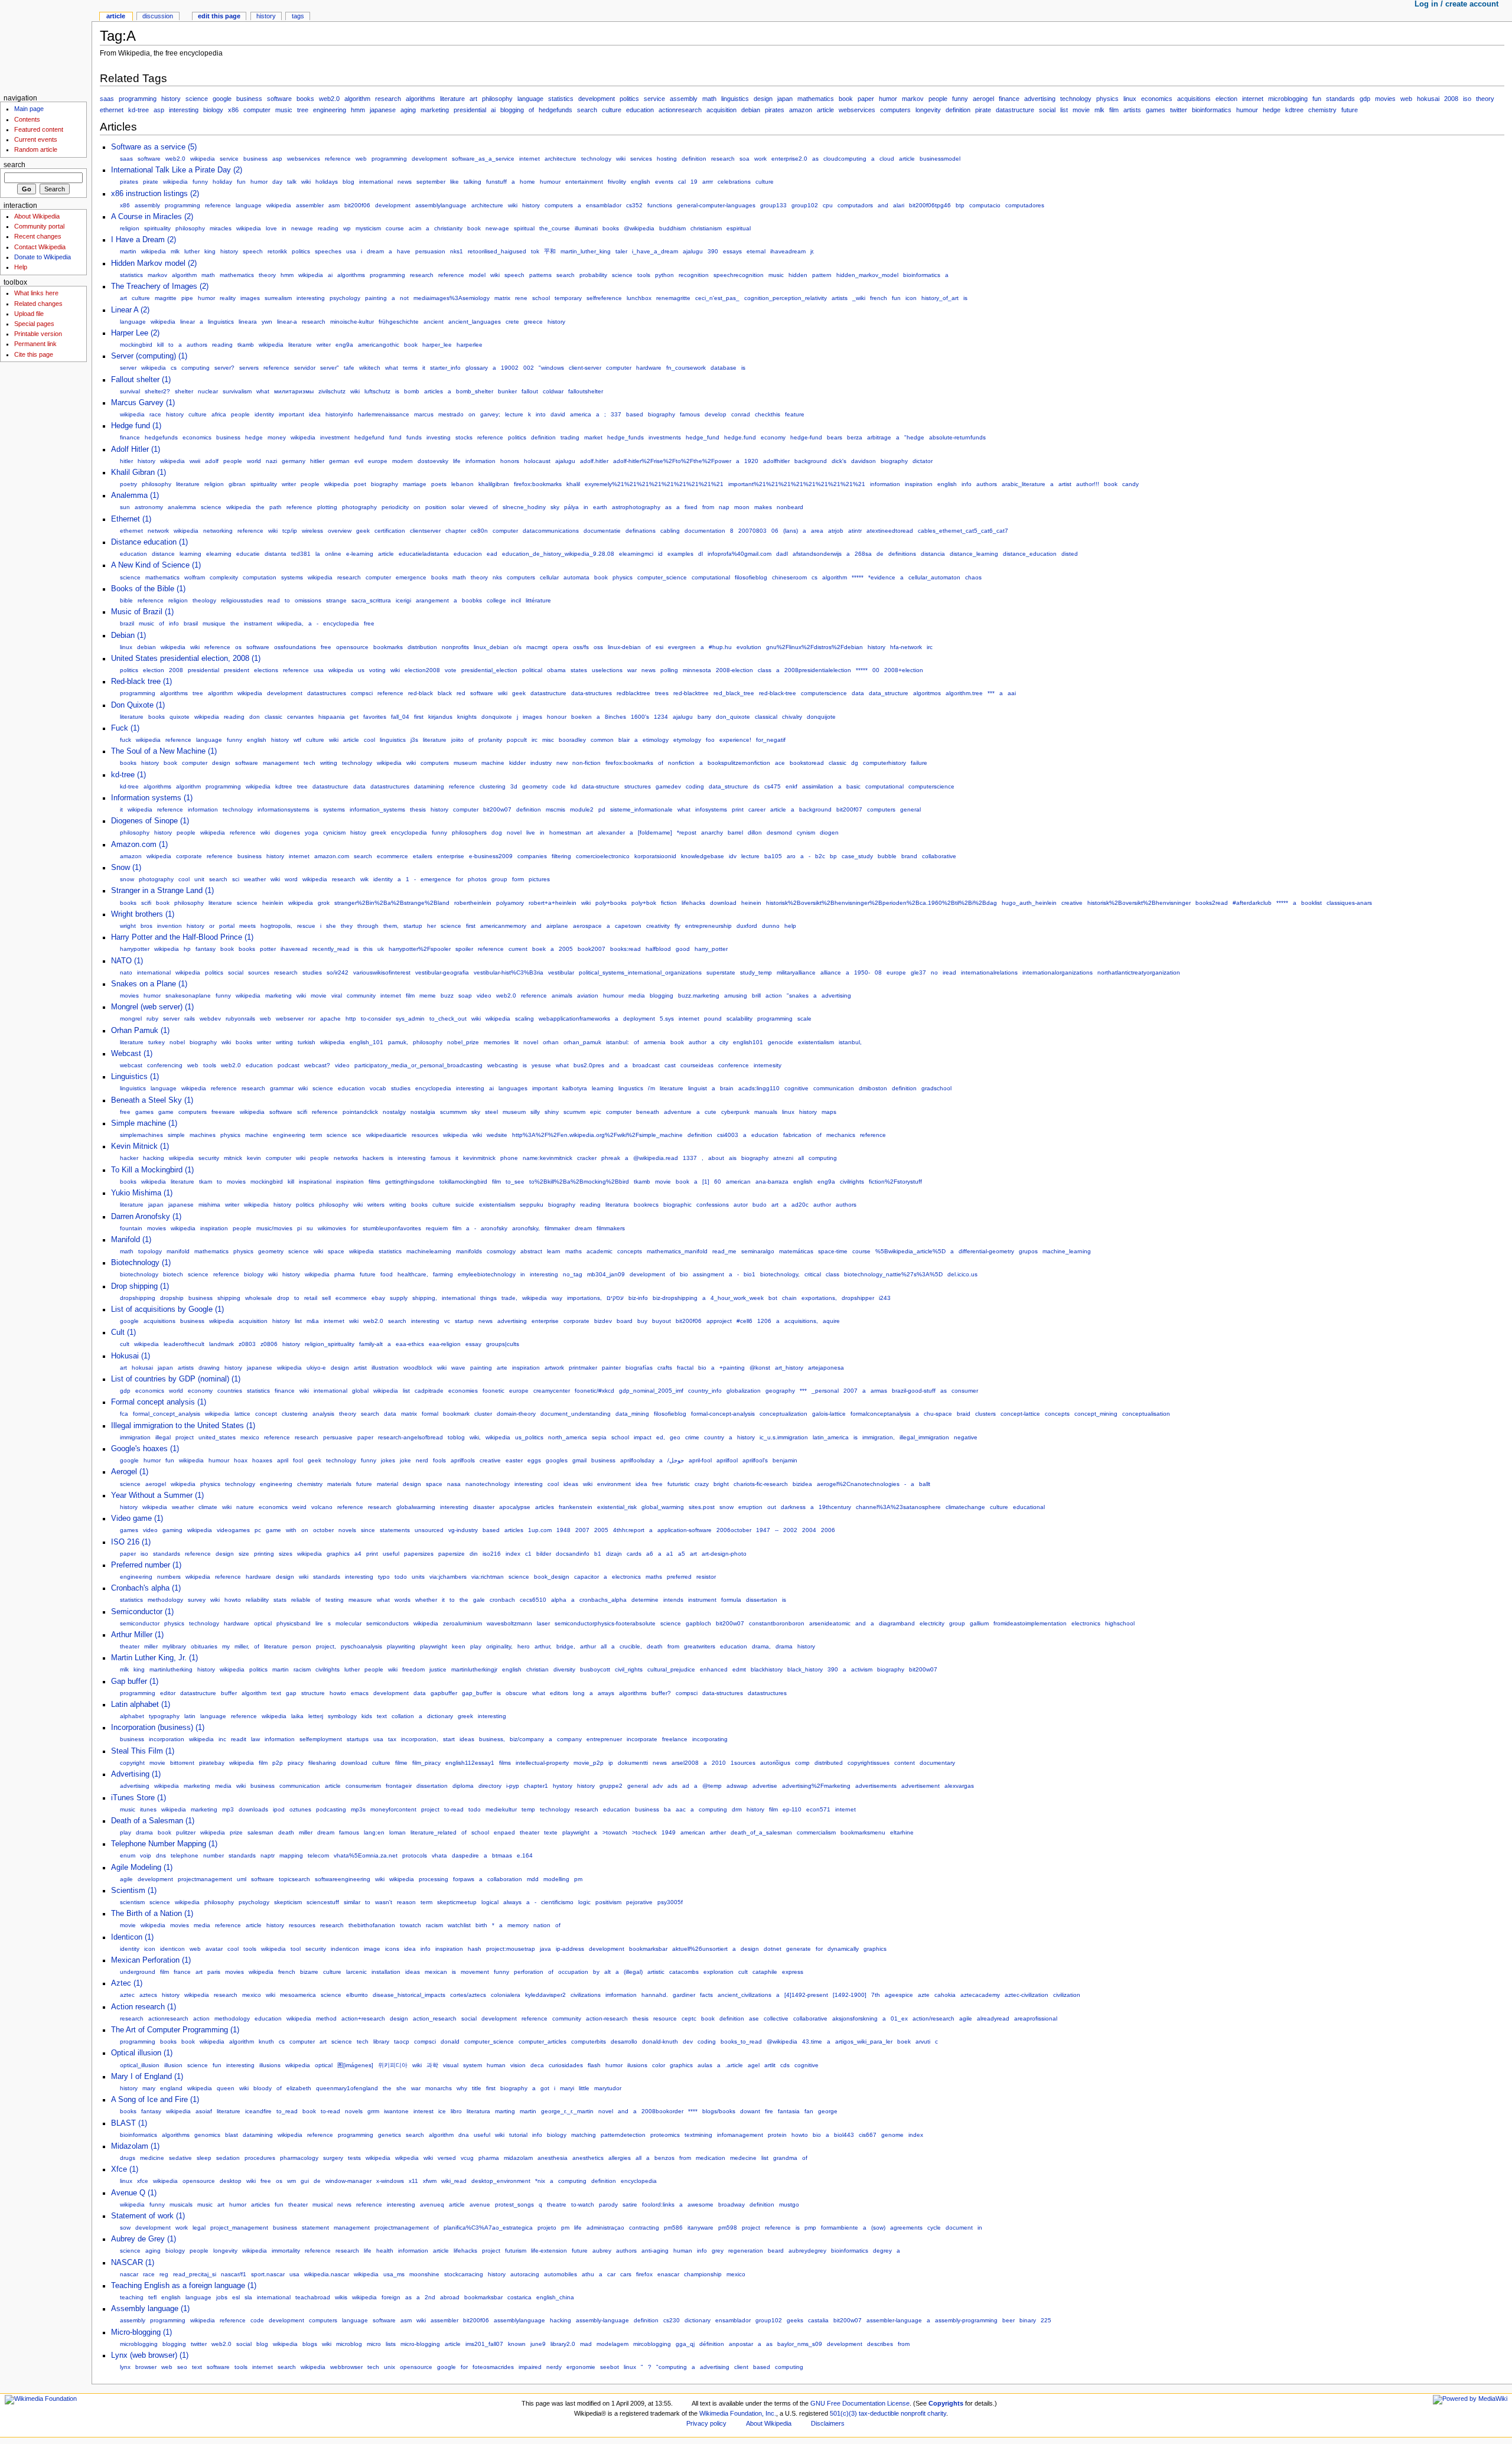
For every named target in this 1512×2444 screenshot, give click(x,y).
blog (348, 182)
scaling (524, 1019)
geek (363, 531)
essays (732, 251)
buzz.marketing (699, 995)
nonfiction (681, 763)
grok (324, 903)
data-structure (601, 786)
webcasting (503, 1065)
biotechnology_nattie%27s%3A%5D (893, 1274)
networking (218, 531)
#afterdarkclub (1252, 903)
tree (303, 110)
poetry (128, 484)
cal (682, 182)
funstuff (496, 182)
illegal (163, 1437)
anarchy (712, 832)
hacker (129, 1158)
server (128, 368)
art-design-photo (724, 1554)
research (388, 99)
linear (188, 322)
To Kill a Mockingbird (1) (152, 1170)
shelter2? (157, 391)
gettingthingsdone (410, 1182)
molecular (348, 1623)
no (934, 972)
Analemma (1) (135, 496)
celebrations (734, 182)
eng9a (344, 345)
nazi (271, 461)
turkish (307, 1042)
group (499, 879)
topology (150, 1251)
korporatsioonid (655, 856)
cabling (670, 531)
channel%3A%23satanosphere (898, 1507)
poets (439, 484)
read (274, 600)
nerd (422, 1460)
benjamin (785, 1460)
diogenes (287, 832)
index (513, 1554)
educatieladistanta (424, 554)
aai (1012, 693)
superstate (721, 972)
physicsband (294, 1623)
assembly (684, 99)
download (723, 903)
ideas (571, 1484)
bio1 (750, 1274)
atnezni (783, 1158)
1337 (690, 1158)
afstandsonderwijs (817, 554)
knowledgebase (703, 856)
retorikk (277, 251)
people (938, 99)
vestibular (561, 972)
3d (514, 786)
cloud (887, 159)
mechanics (841, 1135)
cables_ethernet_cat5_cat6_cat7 (963, 531)
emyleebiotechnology (487, 1274)
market (593, 437)
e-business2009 (491, 856)
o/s (517, 647)
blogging (512, 110)
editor (168, 1693)
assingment (708, 1274)
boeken (581, 717)
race (155, 414)
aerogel (983, 99)
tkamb (246, 345)
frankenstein (576, 1507)
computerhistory (884, 763)
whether (426, 1600)
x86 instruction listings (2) (155, 194)
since (368, 1530)
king (210, 251)
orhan (551, 1042)
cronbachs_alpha (603, 1600)
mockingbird (136, 345)
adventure (678, 1112)
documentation (705, 531)
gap (291, 1693)
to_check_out (448, 1019)
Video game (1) (137, 1518)
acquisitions (1194, 99)
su (310, 1228)
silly (535, 1112)
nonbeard (790, 507)
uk (381, 949)
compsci (362, 693)
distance (163, 554)
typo (384, 1577)
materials (339, 1484)
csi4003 (728, 1135)
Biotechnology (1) (141, 1263)
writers (376, 1205)
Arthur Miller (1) (137, 1635)
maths (573, 1251)
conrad (741, 414)
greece (533, 322)
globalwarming (416, 1507)
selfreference (604, 298)
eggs (534, 1460)
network (158, 531)
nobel (177, 1042)
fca (124, 1414)
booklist (1311, 903)
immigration (135, 1437)
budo (760, 1205)
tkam (206, 1182)
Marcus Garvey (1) (143, 403)
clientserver (425, 531)
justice (438, 1669)
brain (727, 1088)
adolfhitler (776, 461)
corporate (189, 856)
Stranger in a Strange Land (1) (162, 891)
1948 (563, 1530)
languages (513, 1088)
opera (560, 647)
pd (602, 809)
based (635, 414)
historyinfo (339, 414)
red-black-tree (778, 693)
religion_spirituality (330, 1344)
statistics (561, 99)
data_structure (889, 693)
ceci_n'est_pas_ (717, 298)
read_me (724, 1251)
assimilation (818, 786)
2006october (734, 1530)
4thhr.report (629, 1530)
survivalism (237, 391)
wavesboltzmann (509, 1623)
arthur (588, 1646)
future (1350, 110)
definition (958, 110)
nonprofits (455, 647)
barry (704, 717)
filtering (561, 856)
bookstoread (807, 763)
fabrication (797, 1135)
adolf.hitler (594, 461)
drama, (761, 1646)
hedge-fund (806, 437)
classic (273, 717)
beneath (648, 1112)
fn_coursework (686, 368)
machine (493, 763)
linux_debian (491, 647)
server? (224, 368)
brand (909, 856)
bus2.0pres (589, 1065)
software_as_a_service (483, 159)
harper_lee (437, 345)
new (562, 763)
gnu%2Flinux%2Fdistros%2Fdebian (814, 647)
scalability (739, 1019)
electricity (932, 1623)
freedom (413, 1669)
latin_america (831, 1437)
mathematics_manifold (677, 1251)
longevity (928, 110)
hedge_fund (703, 437)
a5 (682, 1554)
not (404, 298)
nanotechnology (488, 1484)
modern (403, 461)
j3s (414, 740)
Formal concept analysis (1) (159, 1402)
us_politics (529, 1437)
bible (126, 600)
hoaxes (262, 1460)
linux (1130, 99)
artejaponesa (826, 1368)
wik (364, 879)
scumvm (574, 1112)
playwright (434, 1646)
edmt (739, 1669)
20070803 (752, 531)
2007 (850, 1391)
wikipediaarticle (387, 1135)
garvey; (490, 414)
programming (138, 99)
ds (756, 786)
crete (512, 322)
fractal (685, 1368)
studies (312, 972)
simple (176, 1135)
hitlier (317, 461)
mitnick (233, 1158)
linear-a (287, 322)
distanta (276, 554)
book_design (552, 1577)
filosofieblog (751, 577)
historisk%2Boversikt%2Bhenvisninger (1139, 903)
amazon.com (332, 856)
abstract (531, 1251)
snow (127, 879)
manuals (766, 1112)
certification (390, 531)
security (209, 1158)
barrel (735, 832)
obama (556, 670)
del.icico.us (962, 1274)
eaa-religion (445, 1344)
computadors (855, 205)
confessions (713, 1205)
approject (719, 1321)
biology (213, 110)
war (632, 670)
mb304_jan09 (606, 1274)
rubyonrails (240, 1019)
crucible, (631, 1646)
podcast (289, 1065)
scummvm (453, 1112)
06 (775, 531)
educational (1029, 1507)
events (664, 182)
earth (600, 507)
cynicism (334, 832)
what (392, 368)
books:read (625, 949)
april (283, 1460)
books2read (1212, 903)
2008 (1451, 99)
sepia (599, 1437)
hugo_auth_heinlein (1029, 903)
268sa (863, 554)
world (254, 461)
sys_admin (410, 1019)
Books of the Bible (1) (148, 589)
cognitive (796, 1088)
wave (458, 1368)
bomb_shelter (475, 391)
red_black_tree (734, 693)
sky (555, 507)
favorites (375, 717)
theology (204, 600)
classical (766, 717)
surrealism (278, 298)
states (579, 670)
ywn (267, 322)
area (817, 531)
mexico (250, 1437)
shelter (184, 391)
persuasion (430, 251)
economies (463, 1391)
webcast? (317, 1065)
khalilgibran (494, 484)
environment (614, 1484)
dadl (782, 554)
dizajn (614, 1554)
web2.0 (329, 99)
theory (1485, 99)
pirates (775, 110)
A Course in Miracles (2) (152, 217)
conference (734, 1065)
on (472, 414)
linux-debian (624, 647)
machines (203, 1135)
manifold (178, 1251)
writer (324, 345)
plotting (327, 507)
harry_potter (711, 949)
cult (125, 1344)
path (276, 507)
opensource (352, 647)
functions (660, 205)
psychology (345, 298)
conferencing (165, 1065)
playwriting (401, 1646)
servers (249, 368)
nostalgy (394, 1112)
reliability (257, 1600)
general (910, 809)
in (284, 228)
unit (199, 879)
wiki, (475, 1437)
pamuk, (398, 1042)
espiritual (739, 228)
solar (458, 507)
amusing (736, 995)
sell (326, 1298)
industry (541, 763)
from (708, 507)
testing (335, 1600)
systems (292, 577)
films (374, 1182)
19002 (510, 368)
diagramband (897, 1623)
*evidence (882, 577)
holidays (327, 182)
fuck (126, 740)
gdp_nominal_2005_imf (651, 1391)
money (277, 437)
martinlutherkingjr (474, 1669)
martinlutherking (171, 1669)
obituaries (204, 1646)
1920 (751, 461)
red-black (421, 693)
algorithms (421, 99)
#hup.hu (720, 647)
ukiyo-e (316, 1368)
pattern (822, 275)
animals (562, 995)
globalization (744, 1391)
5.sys (667, 1019)
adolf (212, 461)
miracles (221, 228)
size (244, 1554)
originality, (499, 1646)
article (825, 110)
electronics (626, 1577)
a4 (358, 1554)
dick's (839, 461)
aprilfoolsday (637, 1460)
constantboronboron (777, 1623)
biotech (173, 1274)
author (698, 1042)
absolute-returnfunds (957, 437)
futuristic (679, 1484)
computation (260, 577)
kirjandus (440, 717)
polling (669, 670)
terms (410, 368)
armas (879, 1391)
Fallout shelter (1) (141, 380)
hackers (373, 1158)
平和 (550, 251)
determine (645, 1600)
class (765, 670)
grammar (282, 1088)
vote (451, 670)
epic (596, 1112)
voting (377, 670)
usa (351, 251)
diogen (829, 832)
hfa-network (906, 647)
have (404, 251)
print (738, 809)
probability (593, 275)
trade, (509, 1298)
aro (791, 856)
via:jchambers (448, 1577)
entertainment (584, 182)
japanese (383, 110)
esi (659, 647)
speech (253, 251)
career (757, 809)
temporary (568, 298)
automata (576, 577)
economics (1157, 99)
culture (612, 110)
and (883, 205)
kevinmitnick (479, 1158)
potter (268, 949)
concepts (630, 1251)
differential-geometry (986, 1251)
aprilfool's (755, 1460)
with (291, 1530)
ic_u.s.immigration (784, 1437)
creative (1072, 903)
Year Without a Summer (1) (157, 1495)
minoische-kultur (352, 322)
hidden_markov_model (867, 275)
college (496, 600)
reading (328, 228)
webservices (857, 110)
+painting (732, 1368)
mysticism (368, 228)
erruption (750, 1507)
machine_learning (1067, 1251)
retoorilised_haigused (497, 251)
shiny (552, 1112)
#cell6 (744, 1321)
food (387, 1274)
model (477, 275)
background (811, 461)
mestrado (451, 414)
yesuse (541, 1065)
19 (694, 182)
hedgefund (369, 437)
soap (465, 995)
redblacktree (633, 693)
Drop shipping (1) (140, 1286)
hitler (126, 461)
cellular (549, 577)
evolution (749, 647)
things (488, 1298)
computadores (1025, 205)
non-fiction (586, 763)
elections (266, 670)
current (518, 949)
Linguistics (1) (135, 1077)
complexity (224, 577)
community (361, 995)
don (255, 717)
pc (258, 1530)
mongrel (131, 1019)
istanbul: (617, 1042)
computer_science (662, 577)
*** (991, 693)
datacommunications (551, 531)
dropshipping (138, 1298)
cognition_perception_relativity (786, 298)
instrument (702, 1600)
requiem (437, 1228)
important (291, 414)
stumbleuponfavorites (392, 1228)
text (276, 1693)
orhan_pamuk (582, 1042)
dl (700, 554)
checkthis (768, 414)
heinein (751, 903)
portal (227, 926)
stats (280, 1600)
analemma (182, 507)
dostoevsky (433, 461)
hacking (154, 1158)
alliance (831, 972)
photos (477, 879)
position (436, 507)
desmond (779, 832)
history (171, 99)
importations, (584, 1298)
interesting (184, 110)
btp (960, 205)
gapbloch (698, 1623)
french (879, 298)
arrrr (708, 182)
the (260, 507)
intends (673, 1600)
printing (264, 1554)
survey (197, 1600)
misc (548, 740)
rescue (306, 926)
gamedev (668, 786)
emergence (411, 577)
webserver (290, 1019)
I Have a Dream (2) (144, 240)
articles (434, 391)
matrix (502, 298)
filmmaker (557, 1228)
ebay (378, 1298)
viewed (478, 507)
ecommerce (392, 856)
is (965, 298)
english (641, 182)
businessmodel (940, 159)
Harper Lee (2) (135, 333)
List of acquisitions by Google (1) (167, 1309)
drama (784, 1646)
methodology (165, 1600)
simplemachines (141, 1135)
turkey (157, 1042)
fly (677, 926)
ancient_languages (475, 322)
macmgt (537, 647)
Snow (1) (126, 868)
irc (930, 647)
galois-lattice (829, 1414)
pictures (539, 879)
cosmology (501, 1251)
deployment (639, 1019)
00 (876, 670)
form (518, 879)
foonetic (493, 1391)
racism (302, 1669)
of (531, 110)
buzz (447, 995)
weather (255, 879)
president (237, 670)
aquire (831, 1321)
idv (733, 856)
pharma (345, 1274)
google (222, 99)
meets (247, 926)
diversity (564, 1669)
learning (190, 554)
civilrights (852, 1182)
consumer (965, 1391)
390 (713, 251)
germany (294, 461)
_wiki (859, 298)
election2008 (422, 670)
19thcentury (835, 1507)
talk (292, 182)
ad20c (800, 1205)
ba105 (773, 856)
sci (236, 879)
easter (514, 1460)
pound (713, 1019)
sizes (286, 1554)
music (284, 110)
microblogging (1288, 99)
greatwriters (700, 1646)
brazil (127, 623)
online (333, 554)
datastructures (327, 693)
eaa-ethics (410, 1344)
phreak (611, 1158)
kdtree (1294, 110)
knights (467, 717)
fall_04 (400, 717)
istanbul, (850, 1042)
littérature (538, 600)
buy (642, 1321)
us (361, 670)
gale (479, 1600)
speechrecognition (739, 275)
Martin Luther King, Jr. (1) (154, 1658)
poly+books (611, 903)
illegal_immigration (924, 1437)
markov (913, 99)
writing (329, 763)
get (354, 717)
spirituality (157, 228)
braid (964, 1414)
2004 (809, 1530)
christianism (706, 228)
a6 (650, 1554)
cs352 (634, 205)
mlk (1099, 110)
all (801, 1158)
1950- (862, 972)
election (1226, 99)
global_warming (663, 1507)
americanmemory (503, 926)
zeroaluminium (462, 1623)
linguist (698, 1088)
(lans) (791, 531)
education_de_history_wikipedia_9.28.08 (558, 554)
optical (263, 1623)
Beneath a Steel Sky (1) (152, 1100)
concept (266, 1414)
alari (899, 205)
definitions (902, 554)
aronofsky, (526, 1228)
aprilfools (463, 1460)
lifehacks (693, 903)
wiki (621, 159)
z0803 (247, 1344)
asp (159, 110)
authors (197, 345)
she (331, 926)
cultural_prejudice (671, 1669)
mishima (209, 1205)
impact (643, 1437)
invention (170, 926)
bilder (544, 1554)
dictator (923, 461)
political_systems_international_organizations (640, 972)
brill (756, 995)
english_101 (366, 1042)
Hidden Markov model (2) (154, 263)
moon (742, 507)
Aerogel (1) (130, 1472)
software (279, 99)
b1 (598, 1554)
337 (616, 414)
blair (624, 740)
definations (641, 531)
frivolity (617, 182)
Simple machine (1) (144, 1123)
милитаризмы (294, 391)
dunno (771, 926)
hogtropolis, (276, 926)
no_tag (573, 1274)
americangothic (379, 345)
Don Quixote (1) (138, 705)
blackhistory (767, 1669)
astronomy (149, 507)
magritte (166, 298)
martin (128, 251)
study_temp (756, 972)
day (277, 182)
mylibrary (174, 1646)
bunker (507, 391)
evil (359, 461)
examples (680, 554)
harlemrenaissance (384, 414)
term (316, 1135)
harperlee (470, 345)
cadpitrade (429, 1391)
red (461, 693)
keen (459, 1646)
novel (514, 832)
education (640, 110)
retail (311, 1298)
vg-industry (463, 1530)
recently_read (331, 949)
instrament (258, 623)
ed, (661, 1437)
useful (391, 1554)
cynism (806, 832)
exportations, (819, 1298)
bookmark (456, 1414)
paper (866, 99)
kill (160, 345)
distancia (933, 554)
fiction (669, 903)
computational (711, 577)
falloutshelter (586, 391)
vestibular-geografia (442, 972)
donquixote (497, 717)
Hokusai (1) (131, 1356)
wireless (312, 531)
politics (629, 99)
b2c (820, 856)
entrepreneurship (708, 926)
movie (1081, 110)
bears (835, 437)
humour (1247, 110)
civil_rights (629, 1669)
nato (126, 972)
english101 (748, 1042)
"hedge (914, 437)
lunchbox (639, 298)
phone (509, 1158)
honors (510, 461)
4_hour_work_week (737, 1298)
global (360, 1391)
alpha (559, 1600)
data (858, 693)
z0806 (269, 1344)
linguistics (735, 99)
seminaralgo (758, 1251)
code (559, 786)
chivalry (792, 717)
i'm (651, 1088)
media (637, 995)
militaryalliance (796, 972)
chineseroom (789, 577)
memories (497, 1042)
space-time (833, 1251)
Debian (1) (128, 636)
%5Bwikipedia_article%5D (910, 1251)
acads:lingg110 (759, 1088)
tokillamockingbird (463, 1182)
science (197, 99)
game (166, 1112)
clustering (493, 786)
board (625, 1321)
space (336, 1251)
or (212, 926)
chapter (456, 531)
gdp (1365, 99)
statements (395, 1530)
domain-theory (516, 1414)
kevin (254, 1158)
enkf (791, 786)
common (602, 740)
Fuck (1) (125, 728)
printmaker (583, 1368)
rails (190, 1019)
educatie (248, 554)
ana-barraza (772, 1182)
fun (1317, 99)
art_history (789, 1368)
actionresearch (680, 110)
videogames (233, 1530)
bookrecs (646, 1205)
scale (804, 1019)
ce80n (479, 531)
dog (497, 832)
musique (214, 623)
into (541, 414)
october (323, 1530)
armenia (655, 1042)
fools (439, 1460)
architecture (561, 159)
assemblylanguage (441, 205)
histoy (358, 832)
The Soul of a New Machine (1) (164, 751)
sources (259, 972)
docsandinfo (573, 1554)
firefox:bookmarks (538, 484)
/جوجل (676, 1460)
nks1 (457, 251)
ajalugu (693, 251)
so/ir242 (338, 972)
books (305, 99)
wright (128, 926)
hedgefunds (555, 110)
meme (428, 995)
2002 (790, 1530)
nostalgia (423, 1112)
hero (524, 1646)
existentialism (816, 1042)
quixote (180, 717)
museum (465, 763)
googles (557, 1460)
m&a (313, 1321)
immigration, (879, 1437)
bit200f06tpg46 (930, 205)
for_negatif (771, 740)
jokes (388, 1460)
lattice (242, 1414)
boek (539, 949)
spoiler (464, 949)
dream (375, 251)
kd (574, 786)
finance (1009, 99)
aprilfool (727, 1460)
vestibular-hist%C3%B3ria (509, 972)
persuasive (338, 1437)
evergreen (682, 647)
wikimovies (332, 1228)
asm (334, 205)
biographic (677, 1205)
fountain (131, 1228)
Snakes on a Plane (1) (149, 984)
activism (862, 1669)
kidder (517, 763)
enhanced (714, 1669)
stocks (464, 437)
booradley (572, 740)
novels (347, 1530)
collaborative (939, 856)
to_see (515, 1182)
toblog (456, 1437)
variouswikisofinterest (382, 972)
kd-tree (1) (128, 775)
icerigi (403, 600)
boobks (472, 600)
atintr (855, 531)
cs (174, 368)
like (454, 182)
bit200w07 (497, 809)
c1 (528, 1554)
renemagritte (673, 298)
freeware (223, 1112)
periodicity (395, 507)
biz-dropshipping (675, 1298)
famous (690, 414)
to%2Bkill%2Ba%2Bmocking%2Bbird (579, 1182)
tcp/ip (290, 531)
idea (315, 414)
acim (415, 228)
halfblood (658, 949)
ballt (925, 1484)
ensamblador (604, 205)
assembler (310, 205)
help (790, 926)
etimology (656, 740)
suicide (465, 1205)
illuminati (586, 228)
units (418, 1577)
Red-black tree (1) (141, 682)
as (815, 159)
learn (554, 1251)
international (376, 182)
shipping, (425, 1298)
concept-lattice (1020, 1414)
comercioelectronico (603, 856)
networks (346, 1158)
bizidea (802, 1484)
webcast (131, 1065)
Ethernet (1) (131, 519)
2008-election (734, 670)
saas (107, 99)
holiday (222, 182)
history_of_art (940, 298)
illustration (385, 1368)
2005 (566, 949)
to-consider (376, 1019)
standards (1340, 99)
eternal (756, 251)
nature (245, 1507)
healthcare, (413, 1274)
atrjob (836, 531)
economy (773, 437)
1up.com (540, 1530)
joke (405, 1460)
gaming (172, 1530)
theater (130, 1646)
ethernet (112, 110)
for (460, 879)
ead (492, 554)
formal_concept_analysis (167, 1414)
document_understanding (576, 1414)
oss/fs (581, 647)
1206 (764, 1321)
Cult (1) (123, 1332)
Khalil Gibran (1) (139, 472)
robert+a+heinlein (553, 903)
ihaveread (294, 949)
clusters (985, 1414)
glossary (477, 368)
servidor (305, 368)
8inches (615, 717)
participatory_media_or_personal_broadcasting (418, 1065)
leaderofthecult (184, 1344)
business (249, 99)
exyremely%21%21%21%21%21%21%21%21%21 (654, 484)
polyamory (510, 903)
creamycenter (552, 1391)
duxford (747, 926)
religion (130, 228)
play (476, 1646)
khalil (573, 484)
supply (399, 1298)
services (641, 159)
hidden (798, 275)
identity (264, 414)
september (431, 182)
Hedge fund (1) (136, 426)
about (716, 1158)
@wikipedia (639, 228)
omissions (308, 600)
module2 (582, 809)
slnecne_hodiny (524, 507)
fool (298, 1460)
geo (675, 1437)
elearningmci (636, 554)
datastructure (1015, 110)
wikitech (370, 368)
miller (151, 1646)
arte (502, 1368)
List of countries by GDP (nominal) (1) (176, 1379)
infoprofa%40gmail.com (739, 554)
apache (330, 1019)
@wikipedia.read (656, 1158)
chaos (973, 577)
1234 (661, 717)
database (724, 368)
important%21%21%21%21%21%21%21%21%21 (797, 484)
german (339, 461)
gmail (579, 1460)
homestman (565, 832)
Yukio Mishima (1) (142, 1193)
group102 (805, 205)
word (291, 879)
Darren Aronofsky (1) (146, 1217)
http (351, 1019)
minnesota (697, 670)
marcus (424, 414)
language (530, 99)
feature (795, 414)
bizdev (603, 1321)
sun (125, 507)
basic (853, 786)
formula (731, 1600)
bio (684, 1274)
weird (299, 1507)
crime (692, 1437)
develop (716, 414)
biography (661, 414)
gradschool (936, 1088)
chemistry (1322, 110)
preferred (679, 1577)
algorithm (357, 99)
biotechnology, (780, 1274)
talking (472, 182)
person (302, 1646)
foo (710, 740)
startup (413, 926)
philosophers (469, 832)
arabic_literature (1024, 484)
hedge (1272, 110)
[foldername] (655, 832)
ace (780, 763)
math (709, 99)
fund (395, 437)
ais (733, 1158)
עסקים (615, 1298)
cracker (587, 1158)
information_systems (377, 809)
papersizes (419, 1554)
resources (425, 1135)
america (581, 414)
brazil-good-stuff (914, 1391)
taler (621, 251)
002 (529, 368)
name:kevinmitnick (548, 1158)
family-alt (371, 1344)
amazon (801, 110)
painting (376, 298)
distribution (422, 647)
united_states (217, 1437)
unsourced (429, 1530)
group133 (773, 205)
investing (439, 437)
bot (773, 1298)
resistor (706, 1577)
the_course (555, 228)
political (532, 670)
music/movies (274, 1228)
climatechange (965, 1507)
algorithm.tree (964, 693)
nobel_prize (463, 1042)
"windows (551, 368)
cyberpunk (735, 1112)
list (1064, 110)
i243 (885, 1298)
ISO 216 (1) (131, 1542)
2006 (828, 1530)
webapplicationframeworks (574, 1019)
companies (532, 856)
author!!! (1088, 484)
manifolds (469, 1251)
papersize (452, 1554)
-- (777, 1530)
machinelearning (429, 1251)
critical (813, 1274)
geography (780, 1391)
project (185, 1437)
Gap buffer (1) (135, 1682)
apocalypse (515, 1507)
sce (357, 1135)
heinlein (273, 903)
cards (634, 1554)
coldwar (553, 391)
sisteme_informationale (641, 809)
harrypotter (135, 949)
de (880, 554)
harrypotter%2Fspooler (420, 949)
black (445, 693)
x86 (233, 110)
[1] (706, 1182)
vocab (378, 1088)
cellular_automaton (934, 577)
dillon (755, 832)
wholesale (259, 1298)
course (395, 228)
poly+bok (644, 903)
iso (1467, 99)
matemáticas (796, 1251)
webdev (210, 1019)
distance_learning (974, 554)
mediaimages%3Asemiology (452, 298)
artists (1132, 110)
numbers (169, 1577)
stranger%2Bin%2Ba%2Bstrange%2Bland (392, 903)
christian (537, 1669)
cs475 (773, 786)
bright (721, 1484)
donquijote (821, 717)
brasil (191, 623)
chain (789, 1298)
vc (447, 1321)
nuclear (208, 391)
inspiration (919, 484)
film (1114, 110)
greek (379, 832)
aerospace (587, 926)
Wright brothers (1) (143, 914)
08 (878, 972)
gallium (979, 1623)
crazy (702, 1484)
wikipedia (203, 159)
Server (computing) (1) (149, 356)
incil (516, 600)
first (419, 717)
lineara (248, 322)
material (387, 1484)
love (271, 228)
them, (391, 926)
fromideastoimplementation (1030, 1623)
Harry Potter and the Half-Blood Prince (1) (182, 937)
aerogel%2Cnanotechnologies (858, 1484)
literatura (617, 1205)
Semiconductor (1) (142, 1612)
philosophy (497, 99)
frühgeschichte (399, 322)
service (654, 99)
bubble (887, 856)
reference (338, 159)
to (171, 345)
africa (219, 414)
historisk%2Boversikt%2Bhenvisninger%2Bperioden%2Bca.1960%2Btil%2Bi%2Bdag (882, 903)
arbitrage (879, 437)
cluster (483, 1414)
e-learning (360, 554)
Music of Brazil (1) (142, 612)
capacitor (586, 1577)
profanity (490, 740)
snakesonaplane (188, 995)
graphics (338, 1554)
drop (283, 1298)
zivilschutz (332, 391)
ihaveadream (788, 251)
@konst (760, 1368)
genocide (781, 1042)
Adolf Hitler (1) (136, 449)
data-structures (592, 693)
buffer (229, 1693)
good (683, 949)
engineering (330, 110)
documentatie (602, 531)
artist (1065, 484)
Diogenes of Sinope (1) (150, 821)
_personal (825, 1391)
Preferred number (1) (146, 1565)
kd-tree (139, 110)
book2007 (592, 949)
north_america (568, 1437)
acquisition (721, 110)
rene (521, 298)
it (424, 368)
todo (401, 1577)
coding (695, 786)
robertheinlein (473, 903)
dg (855, 763)
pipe (187, 298)
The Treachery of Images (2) (160, 286)
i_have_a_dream (655, 251)
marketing (435, 110)
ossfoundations (295, 647)
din (474, 1554)
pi (299, 1228)
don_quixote (733, 717)
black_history (805, 1669)
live (531, 832)
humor (888, 99)
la (318, 554)
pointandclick (360, 1112)
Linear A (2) (130, 310)
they (347, 926)
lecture (514, 414)
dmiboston (873, 1088)
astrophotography (636, 507)
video (484, 995)
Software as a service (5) (154, 147)
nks (497, 577)
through (368, 926)
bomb (412, 391)
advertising (1040, 99)
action (774, 995)
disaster (484, 1507)
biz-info (638, 1298)
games (1156, 110)
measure (360, 1600)
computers (895, 110)
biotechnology (139, 1274)
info (967, 484)
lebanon (462, 484)
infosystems (711, 809)
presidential (470, 110)
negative (966, 1437)
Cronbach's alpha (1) (146, 1588)
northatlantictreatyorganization (1139, 972)
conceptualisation (1146, 1414)
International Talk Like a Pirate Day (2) (177, 170)
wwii (195, 461)
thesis (418, 809)
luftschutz (377, 391)
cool (369, 740)
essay (473, 1344)
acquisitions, (801, 1321)
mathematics (816, 99)
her (431, 926)
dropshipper (858, 1298)
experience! (735, 740)
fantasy (206, 949)
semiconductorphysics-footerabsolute (605, 1623)
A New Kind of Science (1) (156, 565)
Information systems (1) (152, 798)
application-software (685, 1530)
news (405, 182)
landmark (221, 1344)
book (846, 99)
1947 (763, 1530)
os (238, 647)
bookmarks (388, 647)
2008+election (904, 670)
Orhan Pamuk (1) (140, 1031)
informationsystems (283, 809)
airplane (557, 926)
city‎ (724, 1042)
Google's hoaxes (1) (145, 1449)
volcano (322, 1507)
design (763, 99)
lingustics (631, 1088)
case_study (857, 856)
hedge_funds (625, 437)
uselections (607, 670)
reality (228, 298)
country (714, 1437)
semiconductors (387, 1623)
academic (599, 1251)
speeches (328, 251)
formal (430, 1414)
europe (378, 461)
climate (208, 1507)
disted (1070, 554)
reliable (301, 1600)
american (738, 1182)
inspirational (315, 1182)
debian (751, 110)
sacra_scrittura (371, 600)
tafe (349, 368)
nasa (454, 1484)
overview (340, 531)
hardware (649, 368)
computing (195, 368)
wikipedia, (290, 623)
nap (724, 507)
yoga (312, 832)
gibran (237, 484)
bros (146, 926)
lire (319, 1623)
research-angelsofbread (410, 1437)
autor (741, 1205)
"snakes (798, 995)
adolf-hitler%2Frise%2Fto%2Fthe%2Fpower (672, 461)
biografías (639, 1368)
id (660, 554)
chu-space (938, 1414)
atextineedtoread (890, 531)
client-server (585, 368)
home (527, 182)
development (597, 99)
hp (187, 949)
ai (493, 110)
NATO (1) (127, 961)
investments (665, 437)
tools (644, 275)
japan (785, 99)
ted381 (301, 554)
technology (1076, 99)
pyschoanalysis (361, 1646)
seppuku (532, 1205)
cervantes (300, 717)
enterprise (451, 856)
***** (858, 577)
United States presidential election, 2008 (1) (186, 659)
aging (408, 110)
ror (312, 1019)
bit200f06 (357, 205)
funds (414, 437)
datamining (429, 786)
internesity (768, 1065)
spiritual (524, 228)
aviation (588, 995)
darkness (793, 1507)
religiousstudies (242, 600)
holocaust (537, 461)
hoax (241, 1460)
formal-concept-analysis (723, 1414)
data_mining (632, 1414)
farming (443, 1274)
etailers (423, 856)
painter (611, 1368)
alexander (611, 832)
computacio (985, 205)
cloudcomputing (845, 159)
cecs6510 (533, 1600)
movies (1385, 99)
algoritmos (927, 693)
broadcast (646, 1065)
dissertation (762, 1600)
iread (949, 972)
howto (233, 1600)
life (457, 461)
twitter (1179, 110)
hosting (667, 159)
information (480, 461)
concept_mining (1096, 1414)
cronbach (502, 1600)
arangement (432, 600)
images (250, 298)
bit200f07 (849, 809)
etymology (687, 740)
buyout (661, 1321)
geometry (535, 786)
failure (919, 763)
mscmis (555, 809)
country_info (705, 1391)
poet (360, 484)
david (558, 414)
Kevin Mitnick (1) (140, 1146)
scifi (146, 903)
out (772, 1507)
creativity (658, 926)
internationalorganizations (1058, 972)
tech (309, 763)
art (473, 99)
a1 (670, 1554)
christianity (448, 228)
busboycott (595, 1669)
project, (326, 1646)
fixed (691, 507)
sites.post (702, 1507)
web (1406, 99)
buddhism (672, 228)
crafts (665, 1368)
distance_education (1030, 554)
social (1047, 110)
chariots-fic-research (761, 1484)
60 (718, 1182)
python (664, 275)
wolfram (195, 577)
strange (336, 600)
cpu (828, 205)
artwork (554, 1368)
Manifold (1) (131, 1240)
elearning (219, 554)
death (655, 1646)
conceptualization (783, 1414)
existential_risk (617, 1507)
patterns (540, 275)
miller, (242, 1646)
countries (230, 1391)
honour (557, 717)
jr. (812, 251)
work (760, 159)
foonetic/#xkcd (594, 1391)
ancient (434, 322)
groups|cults (503, 1344)
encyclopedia (341, 623)
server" (330, 368)
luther (192, 251)
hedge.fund (740, 437)
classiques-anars (1349, 903)
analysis (323, 1414)
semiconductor (140, 1623)
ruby (152, 1019)
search (587, 110)
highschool (1120, 1623)
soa (744, 159)
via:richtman (488, 1577)
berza (855, 437)
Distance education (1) (149, 542)
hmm (358, 110)
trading (570, 437)
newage (302, 228)
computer (257, 110)
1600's (640, 717)
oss (598, 647)
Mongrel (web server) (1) (152, 1007)
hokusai (1428, 99)
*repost (687, 832)
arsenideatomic (830, 1623)
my (226, 1646)
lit (517, 1042)
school (541, 298)
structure (313, 1693)
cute (711, 1112)
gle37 (918, 972)
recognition (694, 275)
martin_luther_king (586, 251)
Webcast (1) (132, 1054)
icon (911, 298)
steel (491, 1112)
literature (452, 99)
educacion (468, 554)
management (281, 763)
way (557, 1298)
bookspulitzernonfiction (739, 763)
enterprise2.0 (789, 159)
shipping (229, 1298)
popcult (517, 740)
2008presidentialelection (818, 670)
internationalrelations (989, 972)
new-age (497, 228)
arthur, (543, 1646)
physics (1107, 99)
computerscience (824, 693)
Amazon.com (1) (139, 845)
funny (960, 99)
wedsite (497, 1135)
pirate (983, 110)
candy (1130, 484)
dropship (172, 1298)
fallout (530, 391)
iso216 (492, 1554)
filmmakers (611, 1228)
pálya (571, 507)
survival (130, 391)
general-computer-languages (716, 205)
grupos (1028, 1251)
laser (543, 1623)
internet (1253, 99)
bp (833, 856)
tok (535, 251)
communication (834, 1088)
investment (335, 437)
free (369, 623)
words (403, 1600)
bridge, (566, 1646)
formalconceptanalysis (881, 1414)
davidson (863, 461)
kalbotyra (575, 1088)
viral (337, 995)
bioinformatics (1212, 110)
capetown (628, 926)
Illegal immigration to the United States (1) (183, 1426)
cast (670, 1065)
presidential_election (489, 670)
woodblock (418, 1368)
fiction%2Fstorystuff (895, 1182)
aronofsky (494, 1228)
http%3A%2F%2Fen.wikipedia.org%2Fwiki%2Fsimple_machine (597, 1135)
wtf (297, 740)
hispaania (332, 717)
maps (829, 1112)
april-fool (700, 1460)
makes (763, 507)
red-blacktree (691, 693)
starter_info (445, 368)
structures (638, 786)
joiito (457, 740)
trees (662, 693)
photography (359, 507)
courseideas (697, 1065)
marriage (415, 484)
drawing (209, 1368)
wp (347, 228)
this (368, 949)
